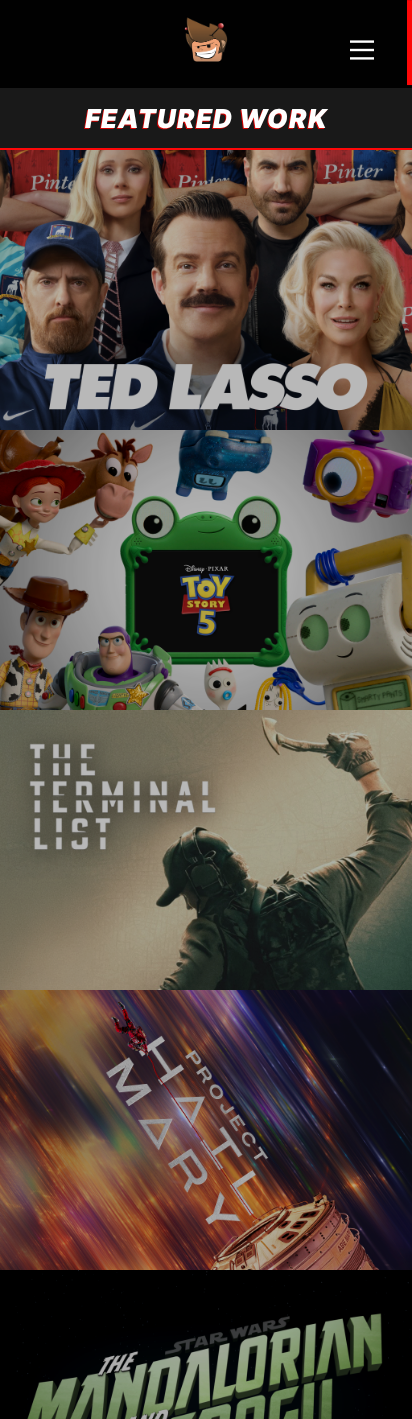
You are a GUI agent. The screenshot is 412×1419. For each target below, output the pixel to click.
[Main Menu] (362, 50)
